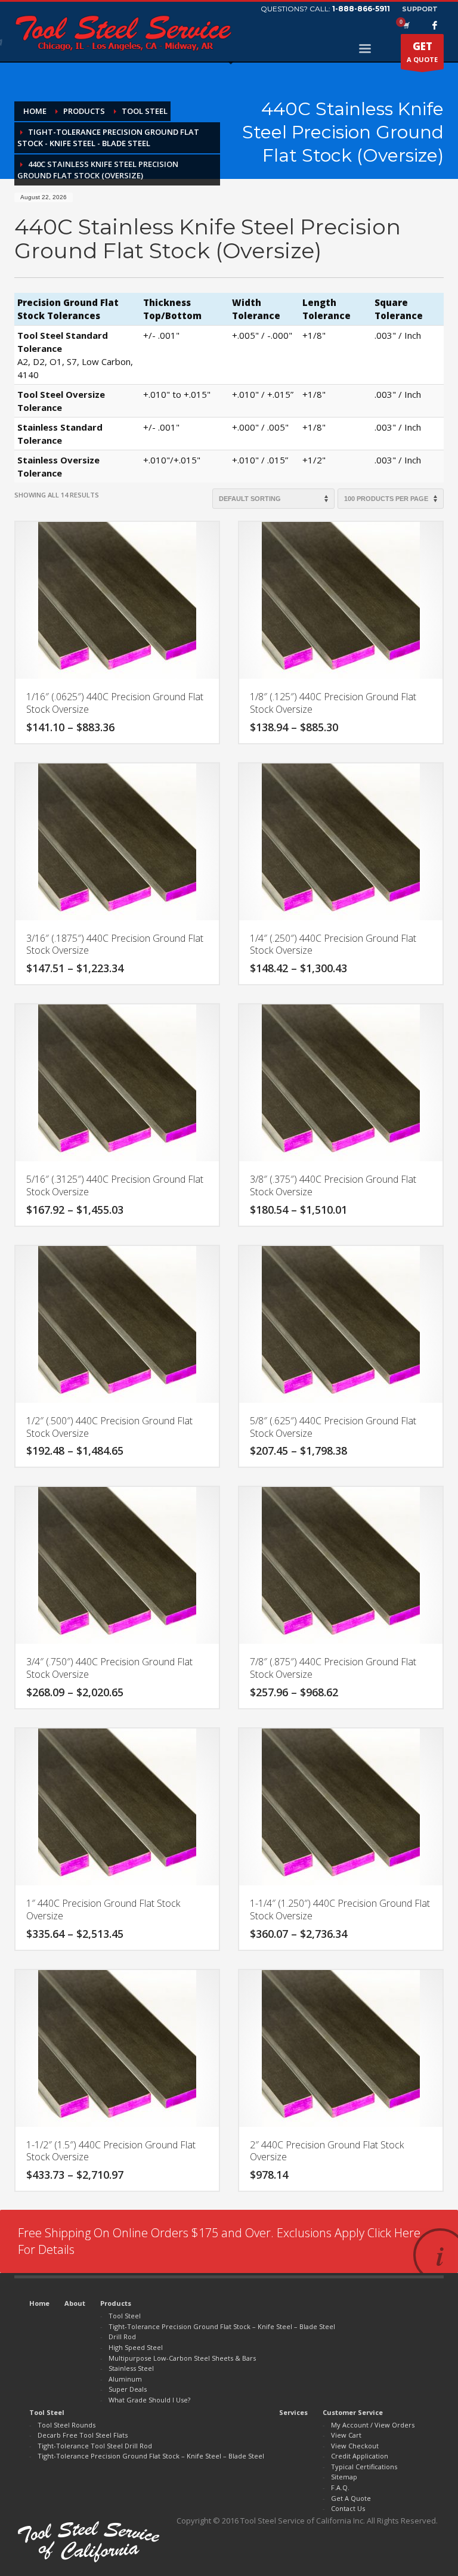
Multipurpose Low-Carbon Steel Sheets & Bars (182, 2358)
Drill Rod (122, 2337)
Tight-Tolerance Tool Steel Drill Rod (95, 2446)
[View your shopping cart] (406, 25)
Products (116, 2303)
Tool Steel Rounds (66, 2425)
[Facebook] (435, 25)
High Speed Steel (136, 2347)
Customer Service (353, 2412)
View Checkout (355, 2446)
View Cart (346, 2435)
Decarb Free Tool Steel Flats (83, 2435)
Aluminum (125, 2379)
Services (293, 2412)
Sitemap (344, 2477)
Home (39, 2303)
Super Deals (128, 2389)
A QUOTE (422, 52)
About (75, 2303)
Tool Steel (125, 2316)
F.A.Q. (340, 2487)
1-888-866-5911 (361, 9)
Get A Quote (351, 2498)
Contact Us (348, 2508)
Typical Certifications (364, 2467)
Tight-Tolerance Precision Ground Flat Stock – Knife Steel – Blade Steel (222, 2326)
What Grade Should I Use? (149, 2400)
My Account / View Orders (373, 2425)
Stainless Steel (131, 2368)
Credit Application (360, 2456)
